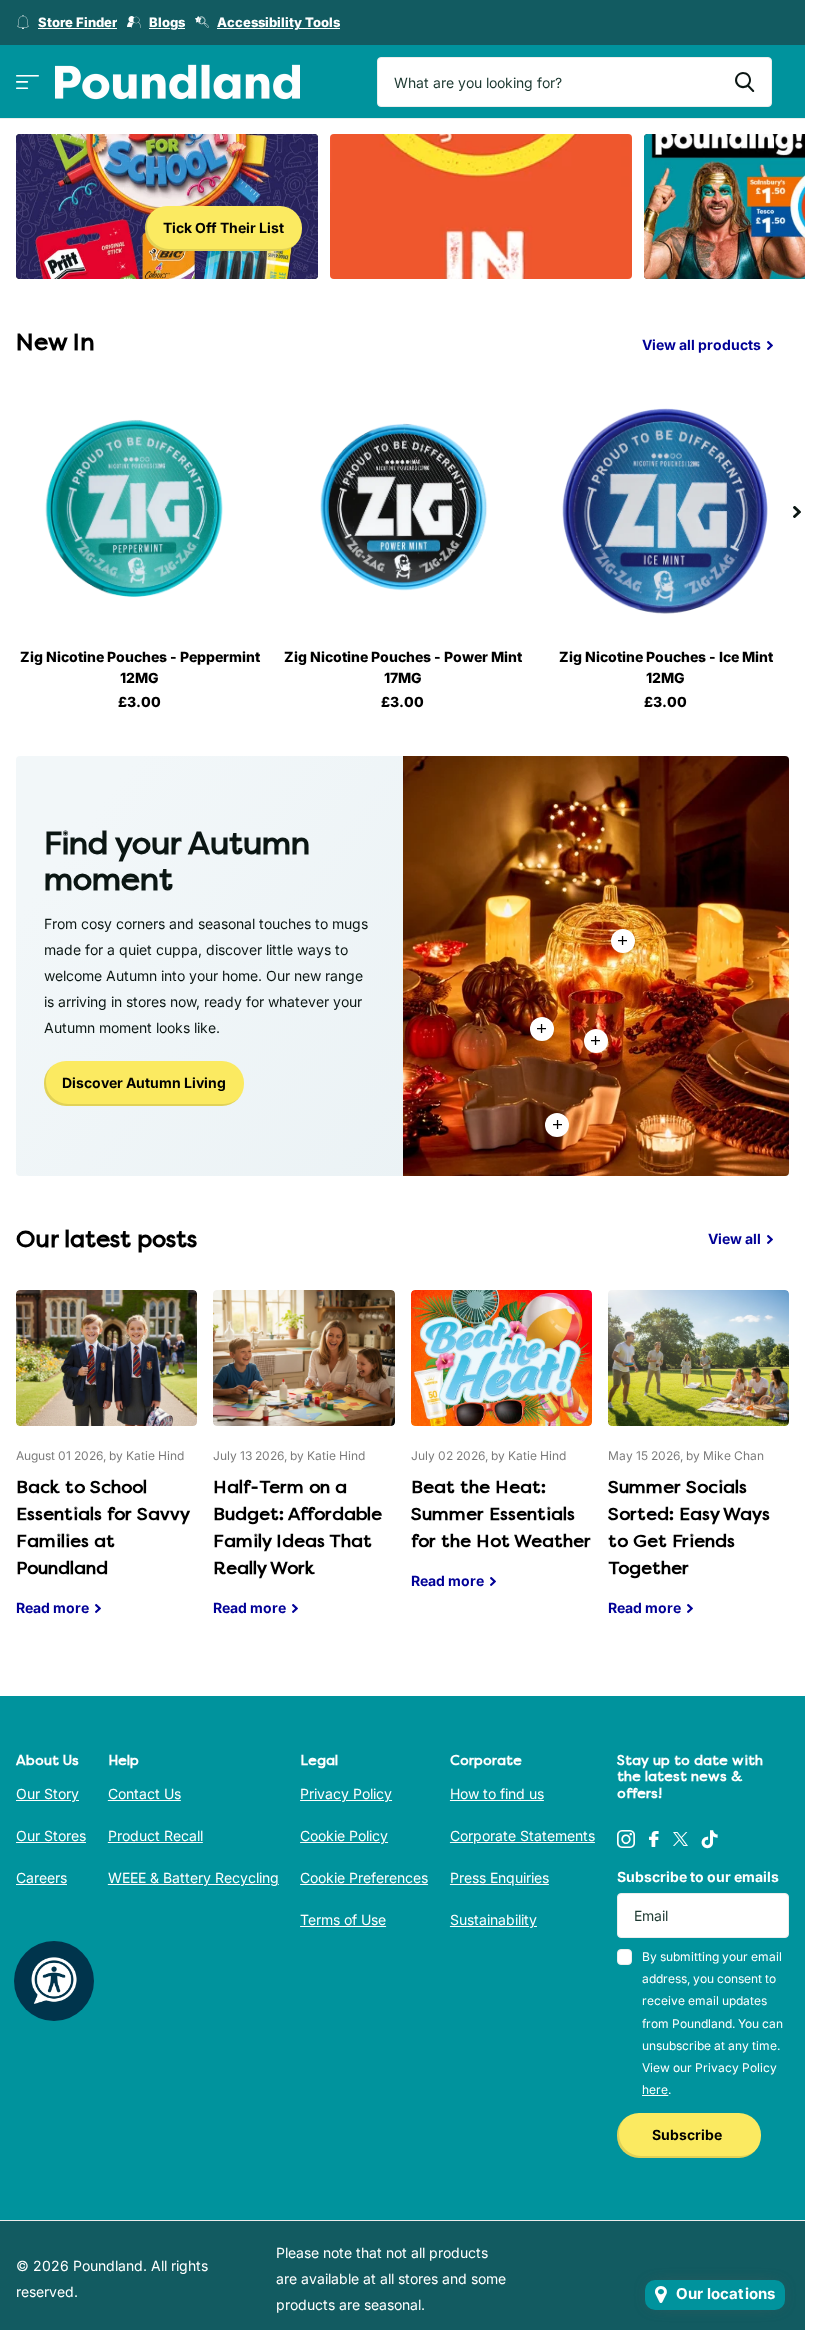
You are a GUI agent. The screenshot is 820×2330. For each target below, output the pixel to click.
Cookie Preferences (364, 1877)
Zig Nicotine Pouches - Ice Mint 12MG (666, 667)
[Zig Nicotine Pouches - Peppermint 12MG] (139, 509)
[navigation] (797, 509)
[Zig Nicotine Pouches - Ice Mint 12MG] (665, 509)
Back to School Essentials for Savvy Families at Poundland (106, 1468)
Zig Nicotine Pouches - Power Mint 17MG (403, 667)
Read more (596, 1041)
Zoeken (744, 82)
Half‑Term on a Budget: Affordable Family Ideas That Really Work (303, 1468)
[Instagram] (626, 1839)
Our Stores (51, 1835)
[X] (680, 1839)
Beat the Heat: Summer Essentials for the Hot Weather (501, 1455)
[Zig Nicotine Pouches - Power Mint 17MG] (402, 509)
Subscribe (688, 2134)
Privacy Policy (346, 1793)
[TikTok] (710, 1839)
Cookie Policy (344, 1835)
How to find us (497, 1793)
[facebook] (654, 1839)
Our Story (47, 1793)
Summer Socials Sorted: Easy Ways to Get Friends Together (698, 1468)
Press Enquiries (499, 1877)
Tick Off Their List (223, 227)
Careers (41, 1877)
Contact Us (144, 1793)
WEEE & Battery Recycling (193, 1877)
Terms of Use (343, 1919)
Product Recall (155, 1835)
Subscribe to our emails (698, 1876)
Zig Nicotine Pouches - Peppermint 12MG (140, 667)
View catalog (27, 82)
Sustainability (493, 1919)
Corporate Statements (522, 1835)
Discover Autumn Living (144, 1082)
